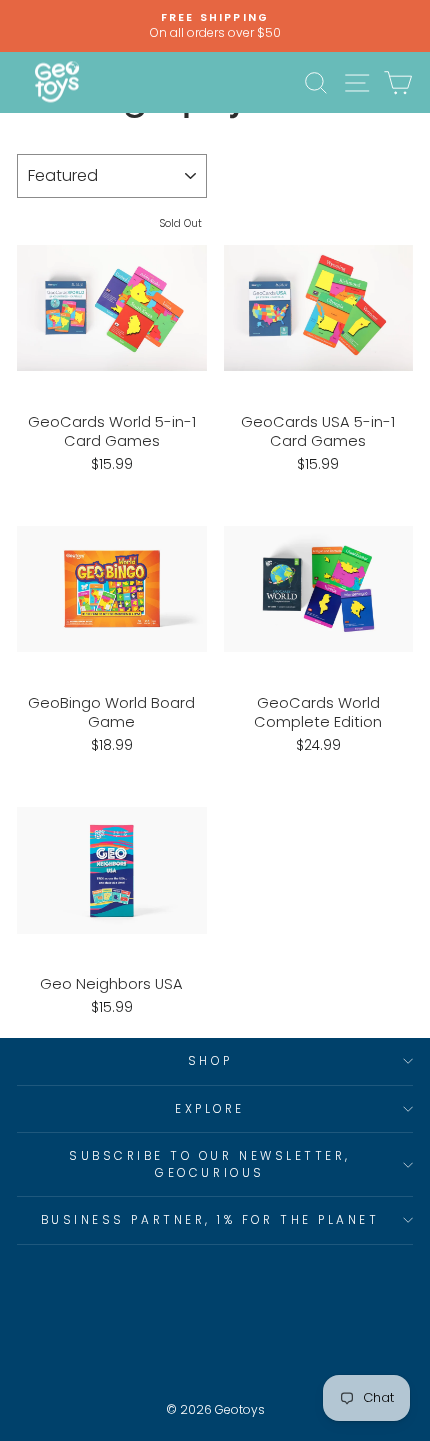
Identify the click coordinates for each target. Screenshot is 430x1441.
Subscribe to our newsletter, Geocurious (210, 1164)
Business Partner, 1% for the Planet (210, 1220)
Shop (210, 1061)
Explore (210, 1109)
